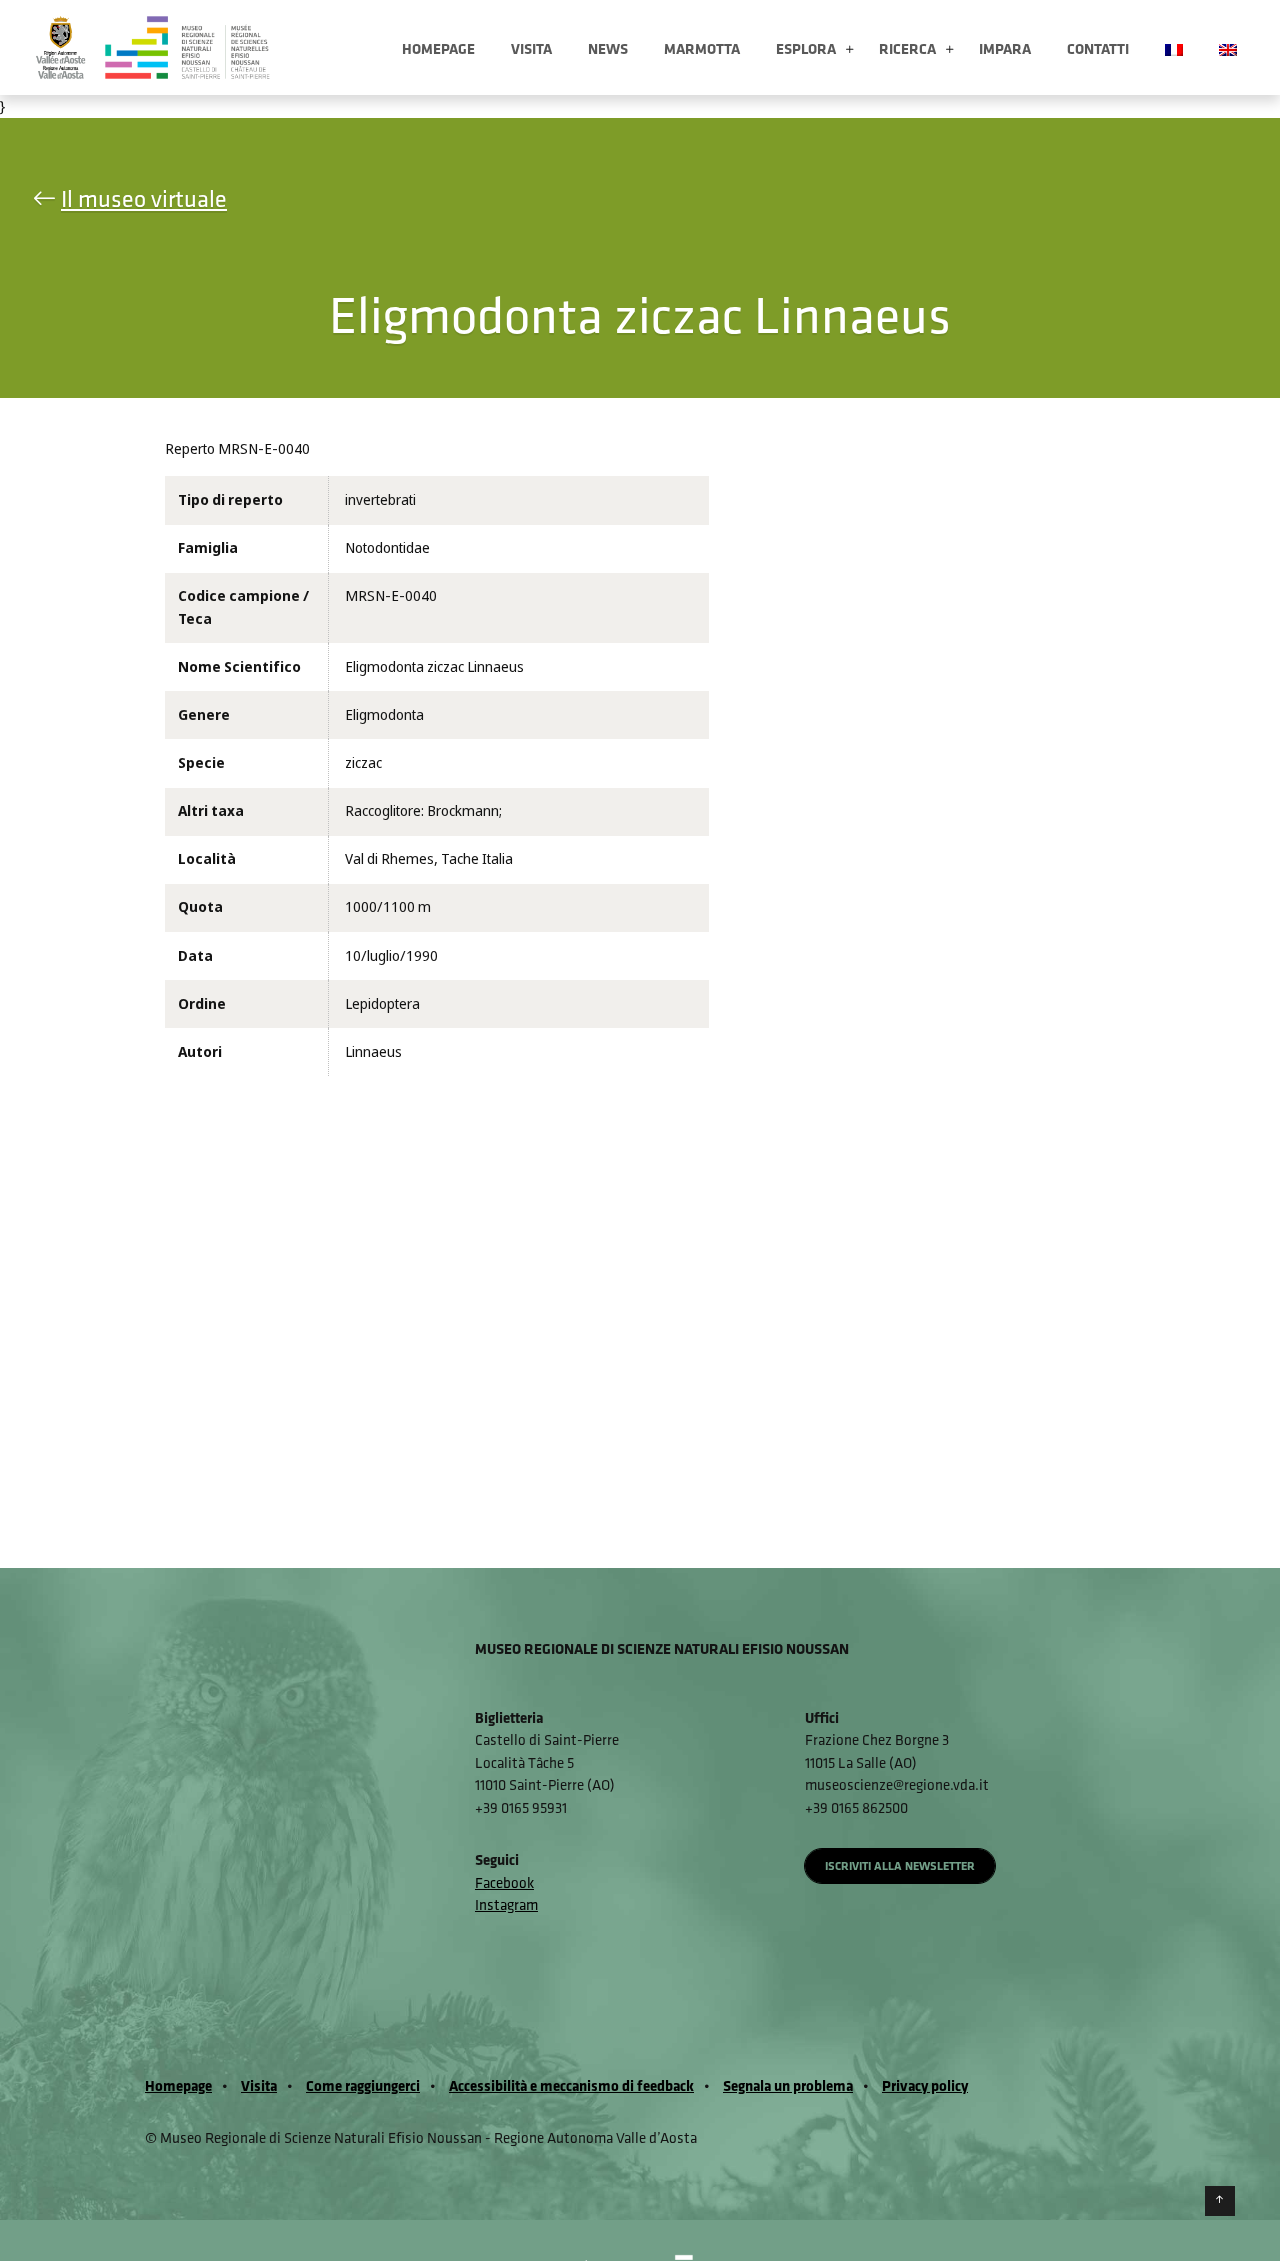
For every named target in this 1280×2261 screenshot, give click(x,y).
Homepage (438, 48)
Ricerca (907, 48)
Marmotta (702, 48)
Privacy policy (925, 2085)
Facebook (504, 1882)
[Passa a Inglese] (1228, 47)
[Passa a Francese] (1174, 47)
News (608, 48)
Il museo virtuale (144, 198)
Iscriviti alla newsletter (900, 1865)
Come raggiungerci (363, 2085)
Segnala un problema (788, 2085)
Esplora (806, 48)
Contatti (1098, 48)
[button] (849, 50)
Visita (531, 48)
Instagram (506, 1904)
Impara (1005, 48)
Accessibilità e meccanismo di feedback (571, 2085)
